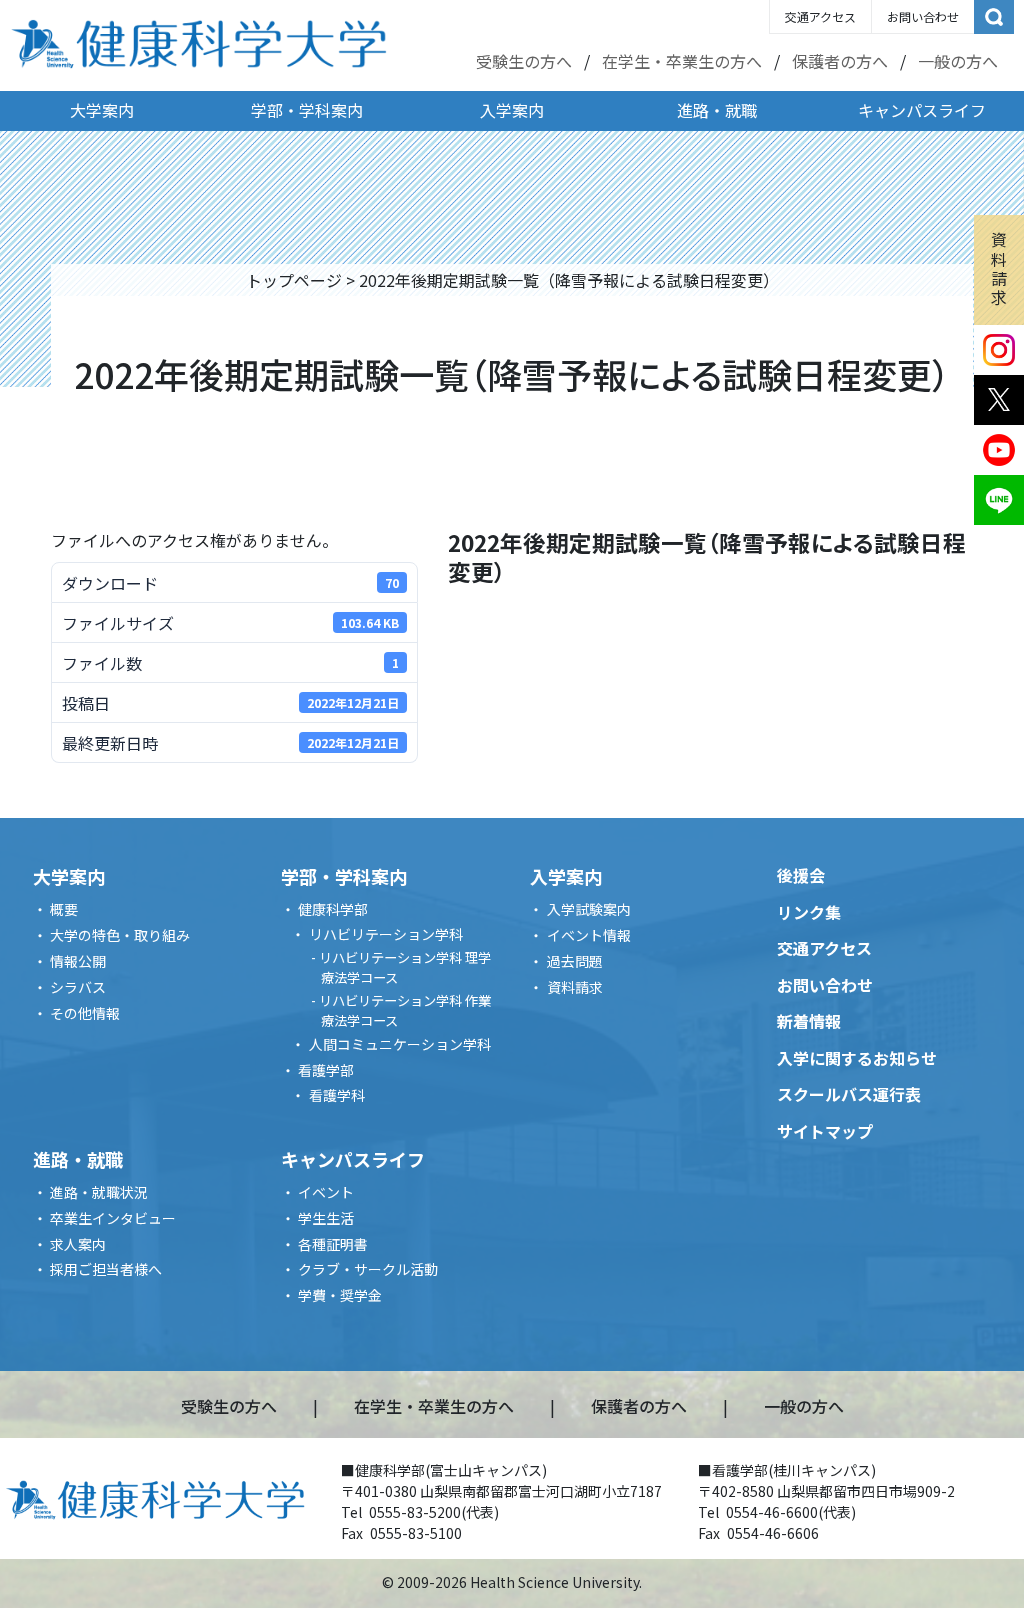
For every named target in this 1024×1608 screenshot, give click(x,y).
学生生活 (326, 1218)
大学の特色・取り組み (120, 935)
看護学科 (337, 1095)
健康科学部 (333, 909)
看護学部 (326, 1070)
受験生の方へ (524, 61)
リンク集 (809, 912)
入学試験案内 (589, 909)
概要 (64, 909)
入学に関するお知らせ (857, 1058)
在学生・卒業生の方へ (682, 61)
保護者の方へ (840, 61)
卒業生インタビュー (113, 1218)
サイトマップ (825, 1131)
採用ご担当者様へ (106, 1269)
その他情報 (85, 1013)
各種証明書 (333, 1244)
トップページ (294, 280)
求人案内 (78, 1244)
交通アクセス (820, 16)
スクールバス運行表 (849, 1094)
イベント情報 (589, 935)
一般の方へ (958, 61)
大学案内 (102, 110)
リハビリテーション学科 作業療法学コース (405, 1010)
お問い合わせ (923, 16)
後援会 (801, 875)
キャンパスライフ (922, 110)
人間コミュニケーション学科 (400, 1044)
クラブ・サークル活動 (368, 1269)
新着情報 (809, 1021)
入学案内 (512, 110)
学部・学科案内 (307, 110)
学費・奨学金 (340, 1295)
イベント (326, 1192)
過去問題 (575, 961)
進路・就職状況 (99, 1192)
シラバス (78, 987)
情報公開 (78, 961)
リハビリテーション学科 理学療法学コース (405, 967)
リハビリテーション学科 (386, 934)
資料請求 (999, 268)
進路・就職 (717, 110)
